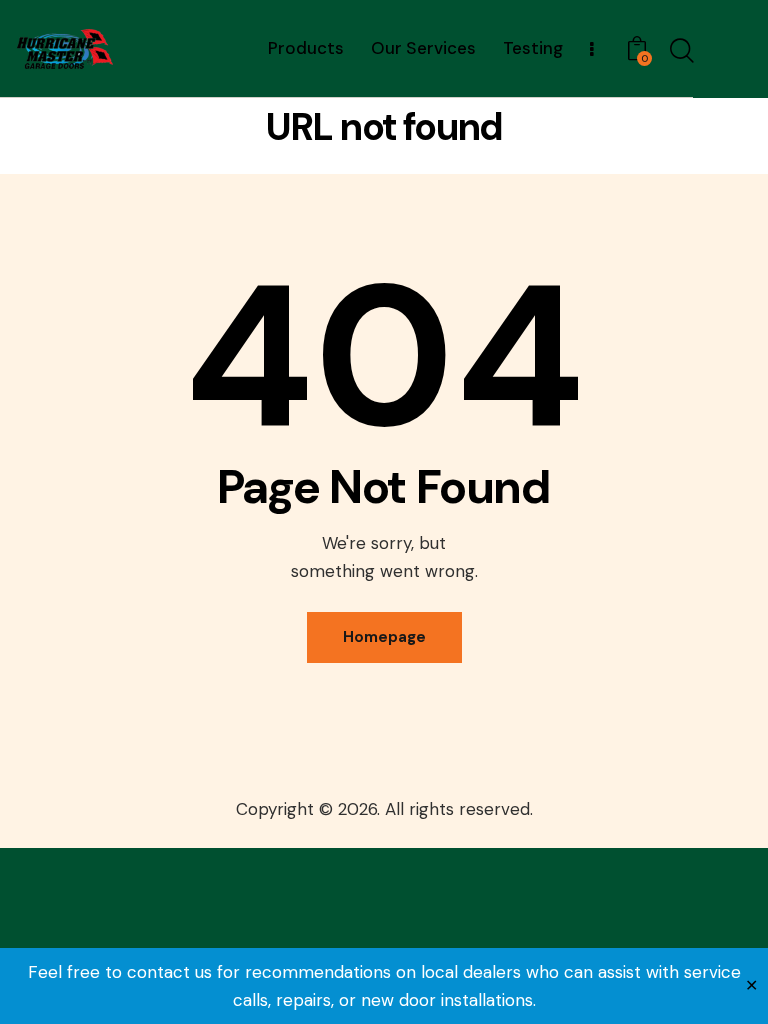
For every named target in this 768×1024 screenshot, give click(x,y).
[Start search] (680, 51)
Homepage (384, 637)
